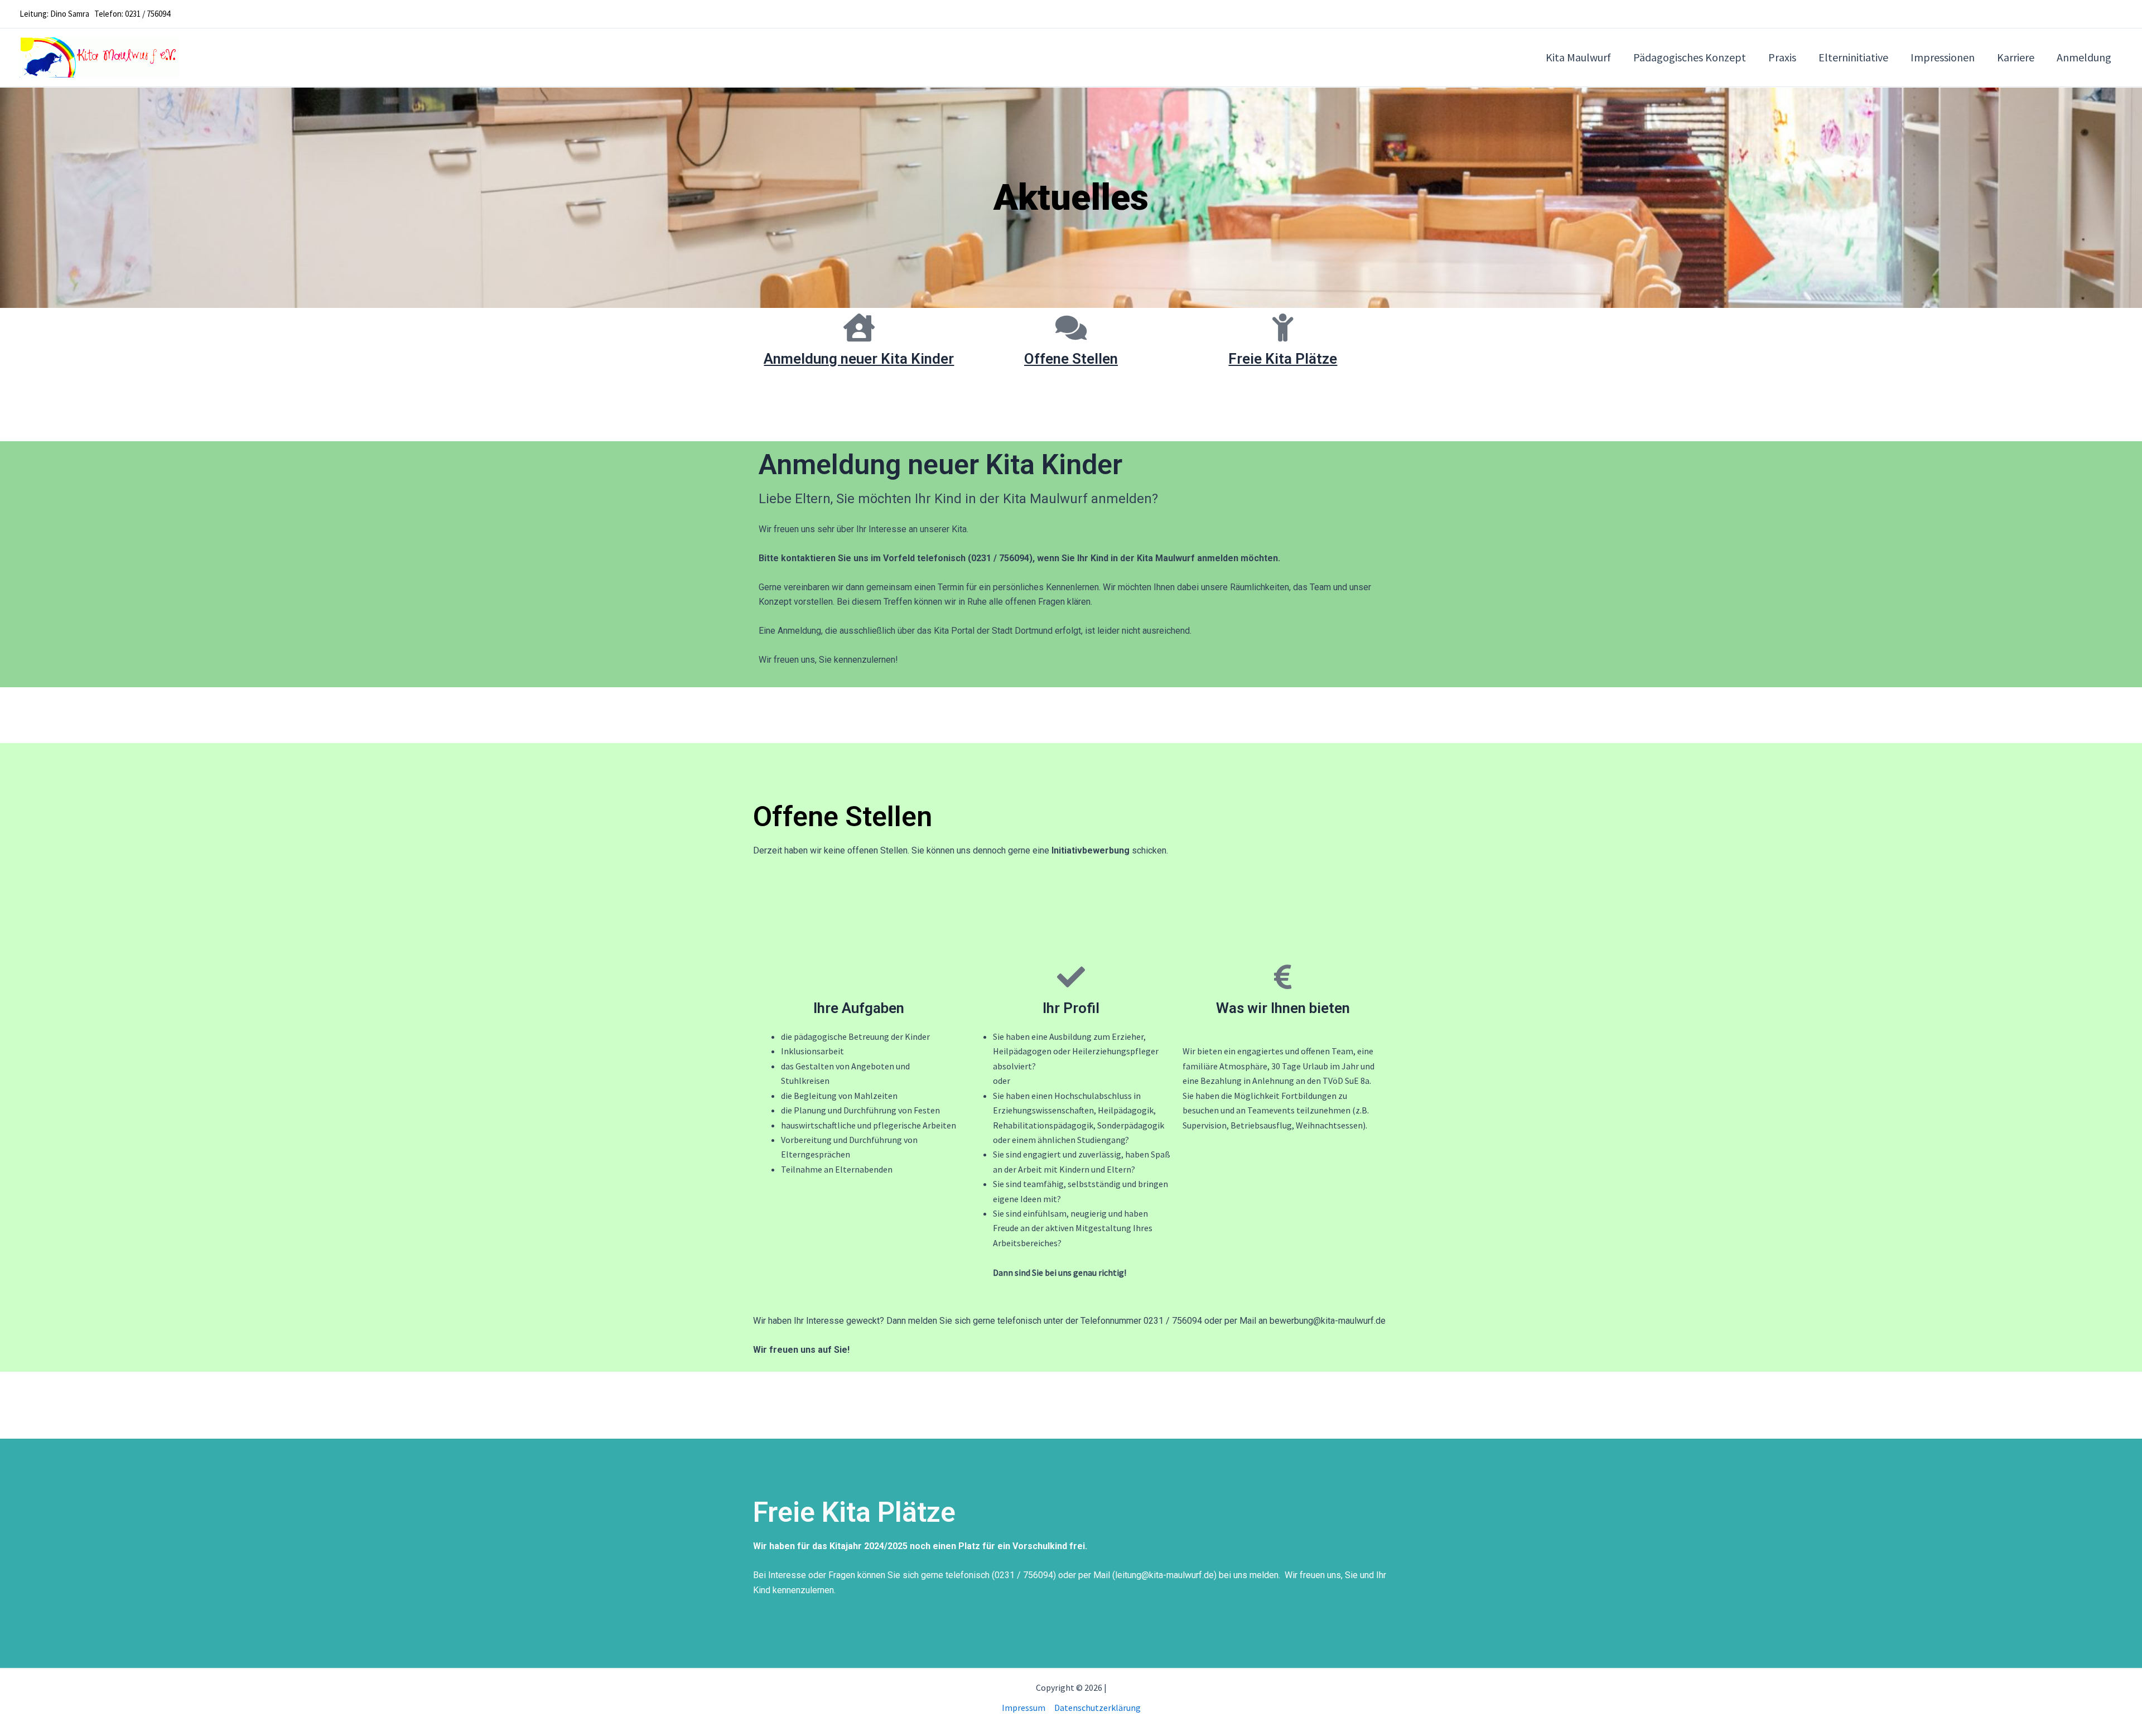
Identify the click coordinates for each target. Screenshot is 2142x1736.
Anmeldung (2084, 57)
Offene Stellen (1071, 359)
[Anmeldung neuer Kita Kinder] (859, 327)
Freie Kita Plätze (1283, 359)
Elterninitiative (1853, 57)
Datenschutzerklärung (1097, 1708)
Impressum (1024, 1708)
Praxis (1782, 57)
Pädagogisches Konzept (1690, 57)
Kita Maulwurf (1578, 57)
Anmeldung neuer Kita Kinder (859, 359)
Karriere (2016, 57)
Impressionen (1943, 57)
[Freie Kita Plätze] (1283, 327)
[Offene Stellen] (1071, 327)
